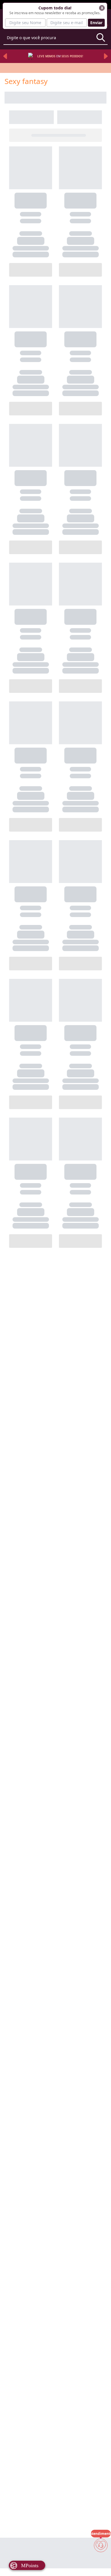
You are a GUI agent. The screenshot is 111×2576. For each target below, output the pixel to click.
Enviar (96, 23)
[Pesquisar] (101, 37)
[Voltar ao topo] (101, 2562)
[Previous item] (5, 56)
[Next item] (106, 56)
